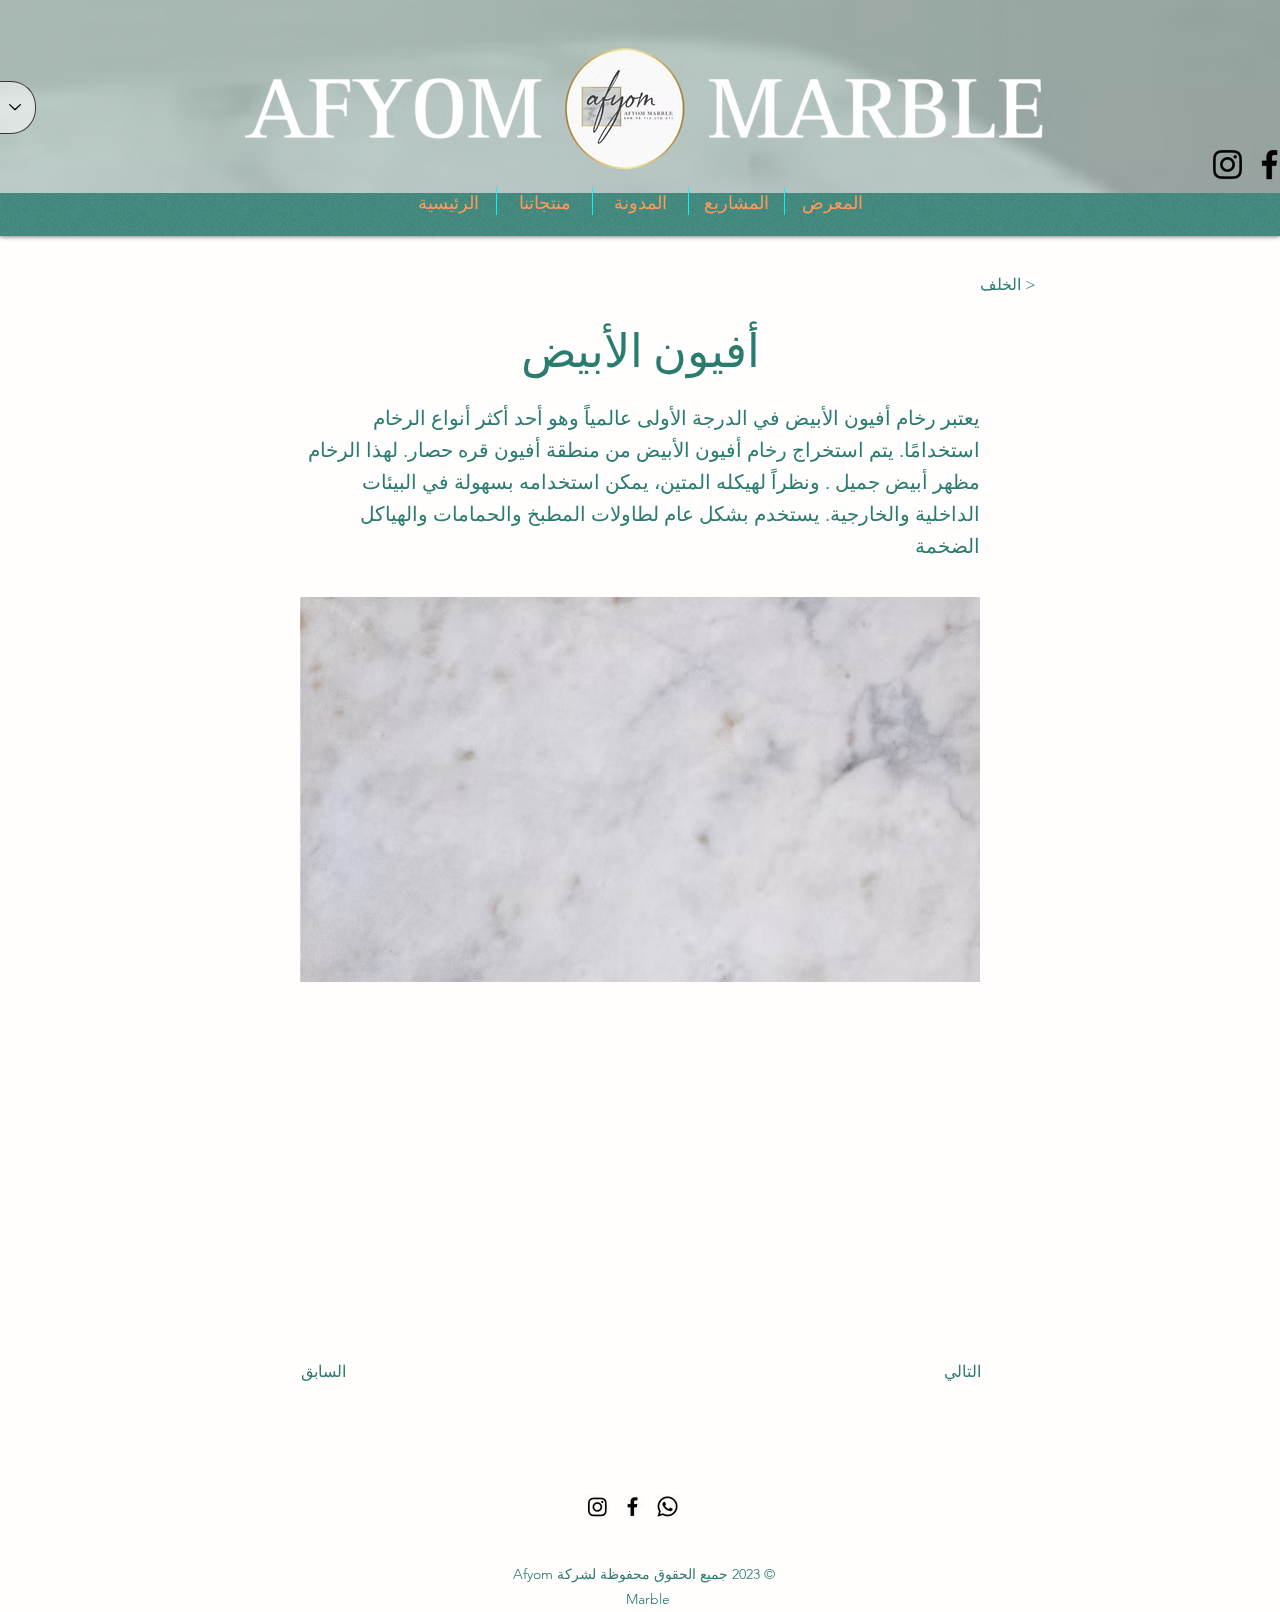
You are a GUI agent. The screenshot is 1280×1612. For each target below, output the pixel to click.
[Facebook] (632, 1506)
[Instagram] (1227, 164)
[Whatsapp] (667, 1506)
